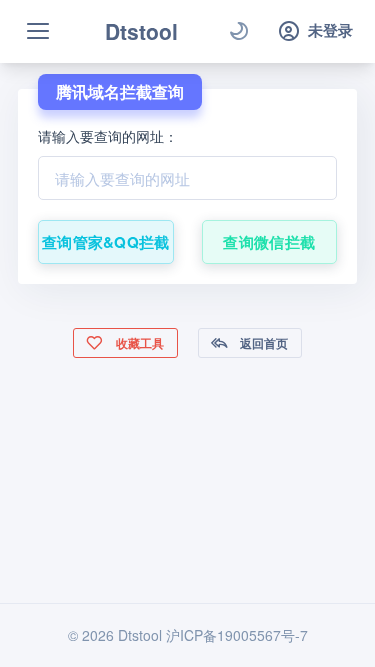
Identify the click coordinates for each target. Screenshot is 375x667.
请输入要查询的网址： (108, 136)
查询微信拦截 (269, 242)
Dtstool (141, 31)
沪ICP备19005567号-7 (237, 635)
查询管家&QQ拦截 (106, 242)
